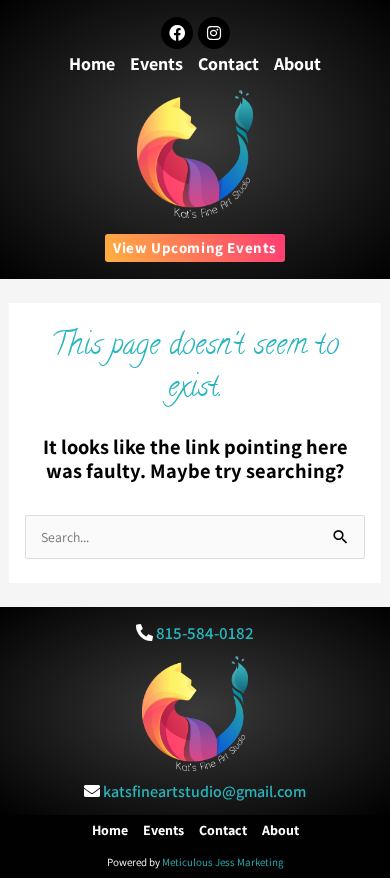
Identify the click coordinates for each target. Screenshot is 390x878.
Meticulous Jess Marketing (223, 862)
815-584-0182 (205, 633)
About (297, 63)
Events (156, 63)
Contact (228, 63)
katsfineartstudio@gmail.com (204, 791)
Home (92, 63)
